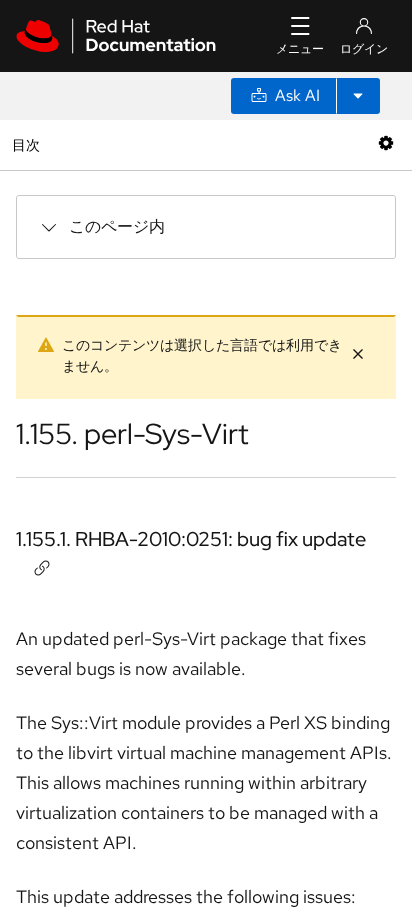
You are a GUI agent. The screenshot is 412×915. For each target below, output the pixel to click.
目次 (28, 144)
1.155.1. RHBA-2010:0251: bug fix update (191, 539)
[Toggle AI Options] (358, 96)
